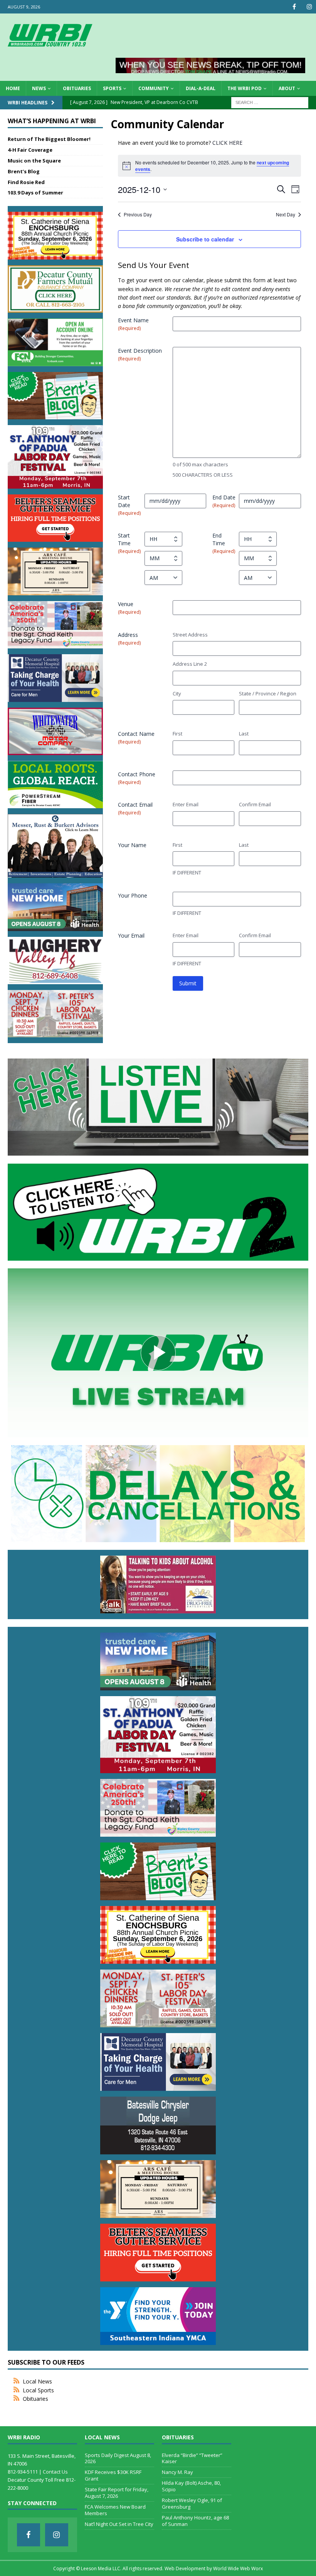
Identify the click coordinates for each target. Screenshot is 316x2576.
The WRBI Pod (245, 88)
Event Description (140, 354)
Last (244, 734)
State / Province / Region (268, 693)
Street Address (190, 635)
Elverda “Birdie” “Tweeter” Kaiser (192, 2458)
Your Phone (133, 895)
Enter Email (186, 804)
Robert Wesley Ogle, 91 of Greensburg (192, 2503)
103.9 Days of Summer (35, 193)
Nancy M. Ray (177, 2472)
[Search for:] (270, 102)
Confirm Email (255, 804)
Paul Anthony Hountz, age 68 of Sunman (195, 2521)
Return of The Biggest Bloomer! (49, 139)
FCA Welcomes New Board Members (115, 2510)
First (177, 734)
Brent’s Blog (24, 171)
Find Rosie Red (26, 182)
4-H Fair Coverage (30, 150)
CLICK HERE (227, 143)
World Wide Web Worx (238, 2568)
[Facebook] (294, 7)
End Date (224, 501)
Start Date (129, 505)
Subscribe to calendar (205, 239)
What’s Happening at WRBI (52, 121)
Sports (112, 88)
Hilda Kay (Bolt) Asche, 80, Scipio (191, 2486)
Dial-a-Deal (201, 88)
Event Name (133, 324)
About (287, 88)
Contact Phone (137, 778)
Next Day (286, 214)
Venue (129, 608)
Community (154, 88)
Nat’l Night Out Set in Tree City (119, 2524)
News (39, 88)
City (177, 693)
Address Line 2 (190, 664)
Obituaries (77, 88)
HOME (13, 88)
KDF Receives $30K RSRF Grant (113, 2475)
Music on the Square (34, 161)
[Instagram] (309, 7)
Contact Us (55, 2472)
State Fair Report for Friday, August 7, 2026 (117, 2493)
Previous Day (138, 214)
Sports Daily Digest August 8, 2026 (118, 2458)
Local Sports (38, 2390)
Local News (37, 2381)
